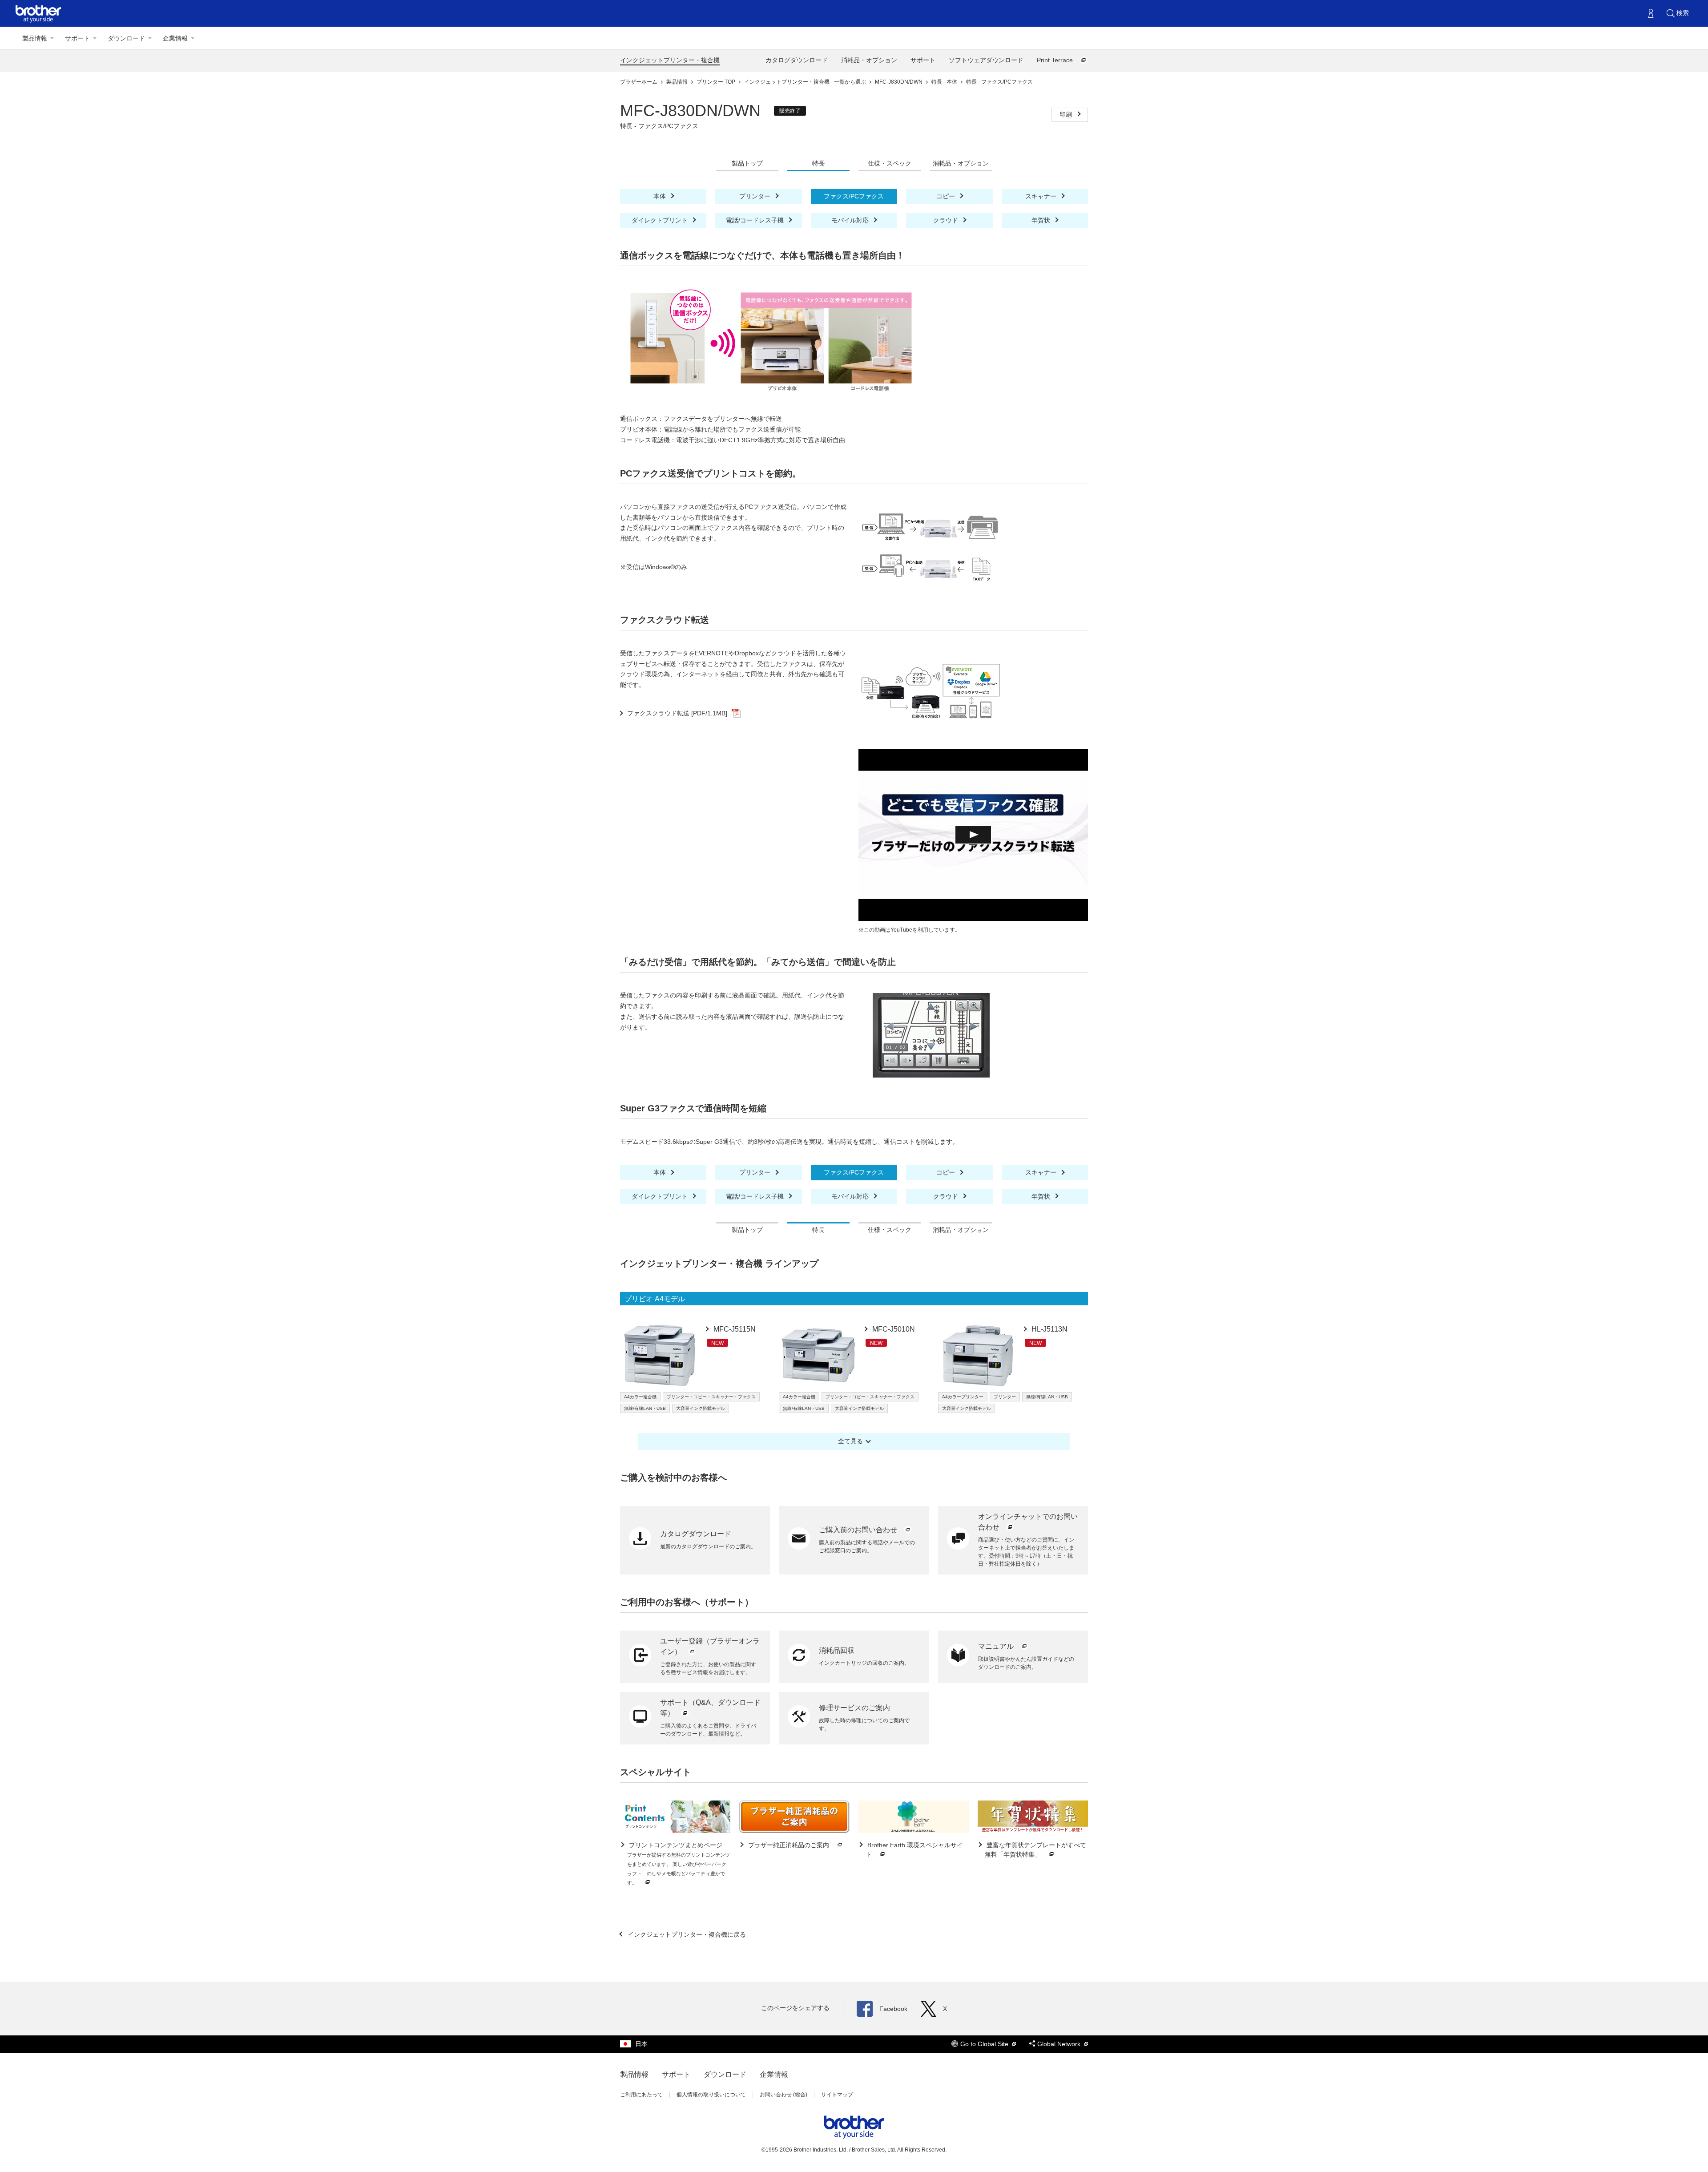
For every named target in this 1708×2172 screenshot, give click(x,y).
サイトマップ (837, 2095)
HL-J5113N (1049, 1329)
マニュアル (997, 1646)
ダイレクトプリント (661, 220)
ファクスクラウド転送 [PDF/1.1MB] (677, 713)
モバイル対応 (851, 220)
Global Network (1060, 2044)
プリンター (756, 196)
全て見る (850, 1441)
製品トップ (747, 163)
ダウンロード (126, 38)
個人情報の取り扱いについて (711, 2095)
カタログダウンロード (797, 60)
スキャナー (1042, 196)
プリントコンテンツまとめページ (679, 1863)
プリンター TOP (717, 82)
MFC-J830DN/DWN (899, 82)
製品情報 (35, 38)
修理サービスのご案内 (854, 1708)
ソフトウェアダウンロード (986, 60)
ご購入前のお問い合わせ (859, 1530)
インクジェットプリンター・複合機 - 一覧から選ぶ (806, 82)
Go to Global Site (985, 2044)
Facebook (893, 2009)
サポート (77, 38)
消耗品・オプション (869, 60)
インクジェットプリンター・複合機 (670, 60)
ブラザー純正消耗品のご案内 (789, 1845)
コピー (947, 196)
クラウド (947, 220)
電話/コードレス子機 (756, 220)
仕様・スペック (890, 163)
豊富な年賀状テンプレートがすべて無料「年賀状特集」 (1035, 1850)
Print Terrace (1056, 60)
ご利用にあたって (641, 2095)
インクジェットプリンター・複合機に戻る (686, 1934)
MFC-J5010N (893, 1329)
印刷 (1067, 114)
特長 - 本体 (945, 82)
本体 (661, 196)
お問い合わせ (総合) (784, 2095)
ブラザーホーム (639, 82)
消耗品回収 (837, 1650)
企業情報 (175, 38)
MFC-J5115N (734, 1329)
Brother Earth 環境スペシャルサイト (914, 1850)
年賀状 (1042, 220)
